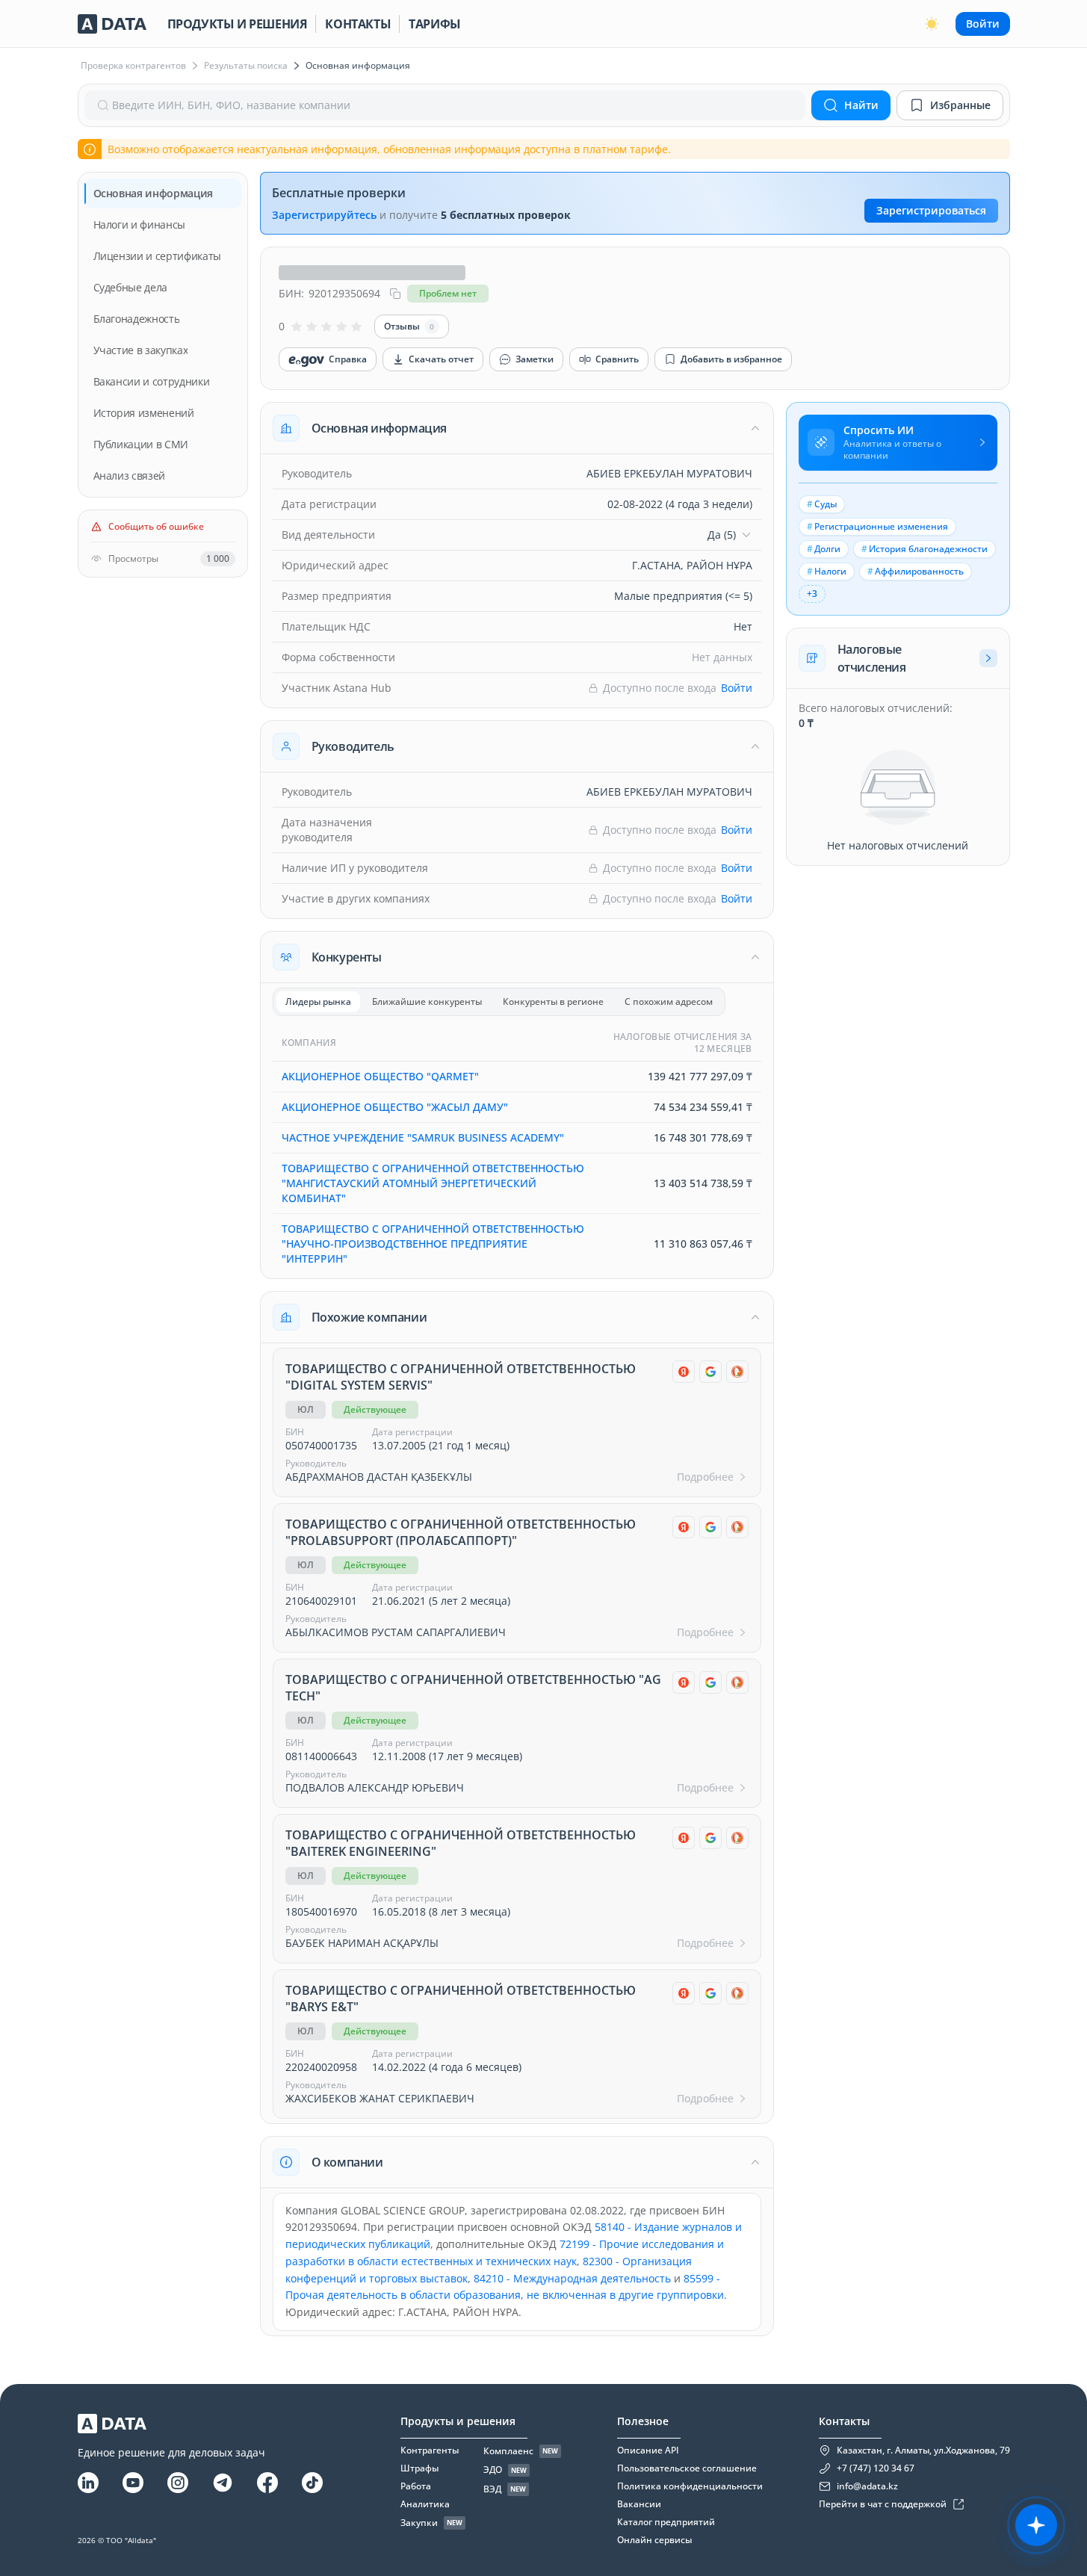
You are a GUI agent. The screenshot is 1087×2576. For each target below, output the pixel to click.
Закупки (419, 2523)
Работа (416, 2486)
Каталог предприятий (666, 2522)
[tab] (318, 1002)
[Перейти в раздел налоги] (988, 658)
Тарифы (435, 24)
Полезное (643, 2421)
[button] (517, 428)
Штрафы (419, 2468)
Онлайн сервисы (654, 2540)
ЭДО (493, 2470)
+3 (812, 594)
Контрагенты (430, 2450)
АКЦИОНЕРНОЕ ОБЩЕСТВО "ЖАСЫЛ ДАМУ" (395, 1107)
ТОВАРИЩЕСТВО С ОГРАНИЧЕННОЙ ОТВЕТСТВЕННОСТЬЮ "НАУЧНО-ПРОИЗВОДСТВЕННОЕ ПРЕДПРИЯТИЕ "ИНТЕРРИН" (433, 1244)
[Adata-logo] (112, 24)
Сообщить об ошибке (156, 527)
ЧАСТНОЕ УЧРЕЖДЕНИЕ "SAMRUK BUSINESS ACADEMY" (423, 1137)
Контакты (358, 24)
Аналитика (425, 2504)
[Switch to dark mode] (932, 24)
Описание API (648, 2450)
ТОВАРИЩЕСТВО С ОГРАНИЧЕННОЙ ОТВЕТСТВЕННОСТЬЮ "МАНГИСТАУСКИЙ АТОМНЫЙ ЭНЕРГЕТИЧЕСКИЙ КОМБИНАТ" (433, 1183)
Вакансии (639, 2504)
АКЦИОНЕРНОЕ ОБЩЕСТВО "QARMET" (380, 1076)
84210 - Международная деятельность (572, 2278)
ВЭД (492, 2489)
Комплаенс (508, 2451)
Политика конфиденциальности (690, 2486)
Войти (983, 24)
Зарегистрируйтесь (324, 215)
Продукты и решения (238, 24)
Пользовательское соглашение (687, 2468)
